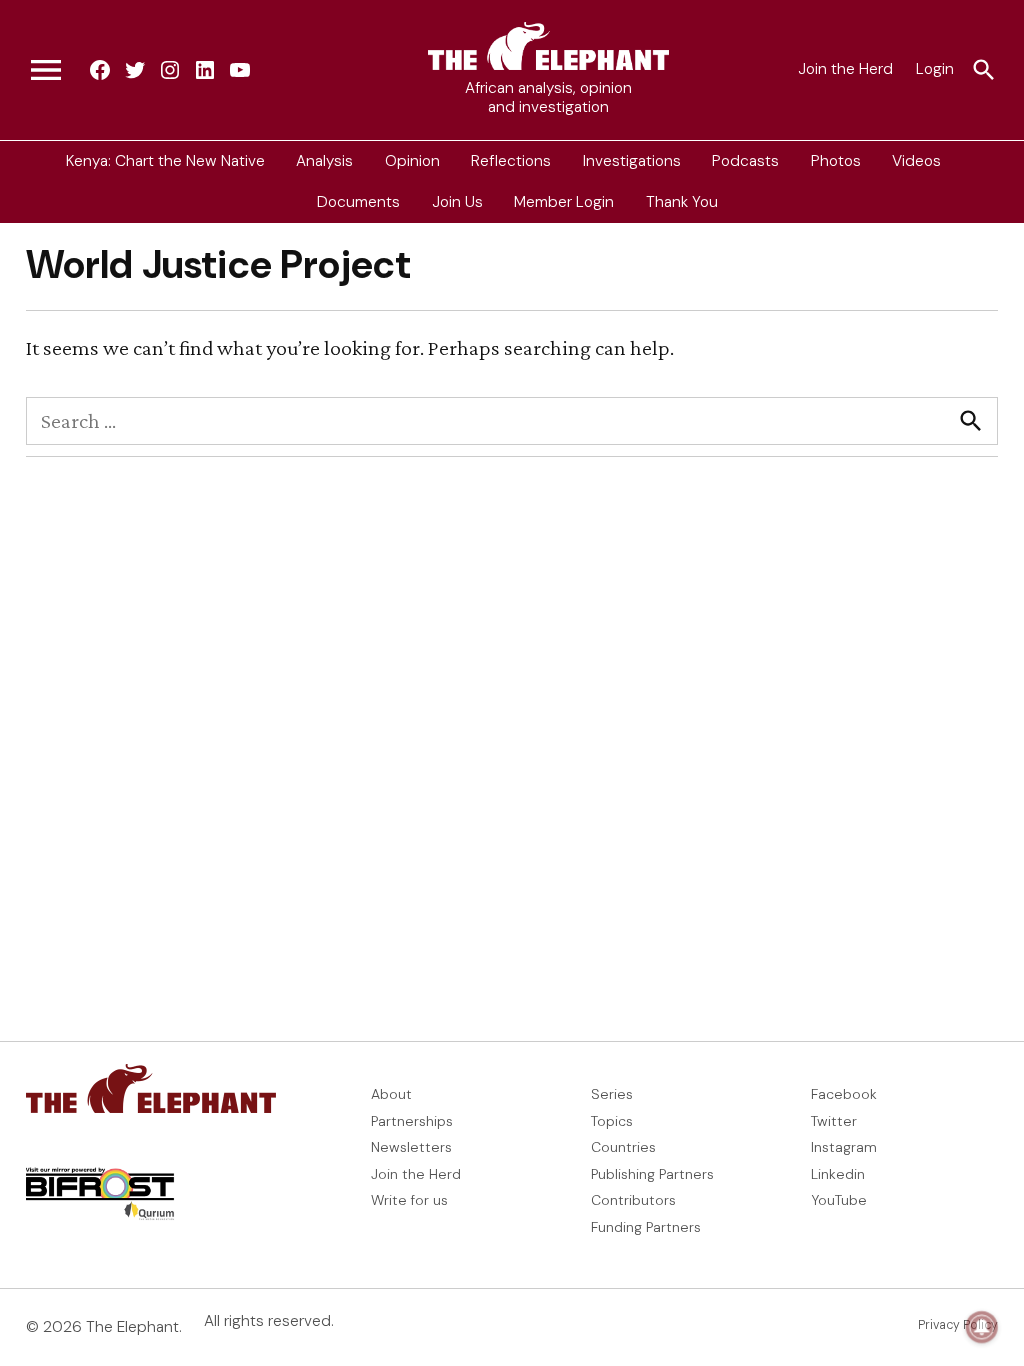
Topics (612, 1121)
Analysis (324, 161)
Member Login (564, 202)
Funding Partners (646, 1227)
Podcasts (745, 161)
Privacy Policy (958, 1325)
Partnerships (412, 1121)
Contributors (633, 1200)
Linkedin (838, 1174)
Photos (836, 161)
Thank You (682, 202)
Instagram (844, 1147)
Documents (358, 202)
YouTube (839, 1200)
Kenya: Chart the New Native (165, 161)
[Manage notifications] (982, 1327)
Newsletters (411, 1147)
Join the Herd (845, 69)
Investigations (632, 161)
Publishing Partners (652, 1174)
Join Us (457, 202)
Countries (623, 1147)
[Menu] (46, 70)
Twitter (834, 1121)
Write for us (409, 1200)
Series (612, 1094)
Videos (916, 161)
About (391, 1094)
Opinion (412, 161)
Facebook (844, 1094)
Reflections (511, 161)
